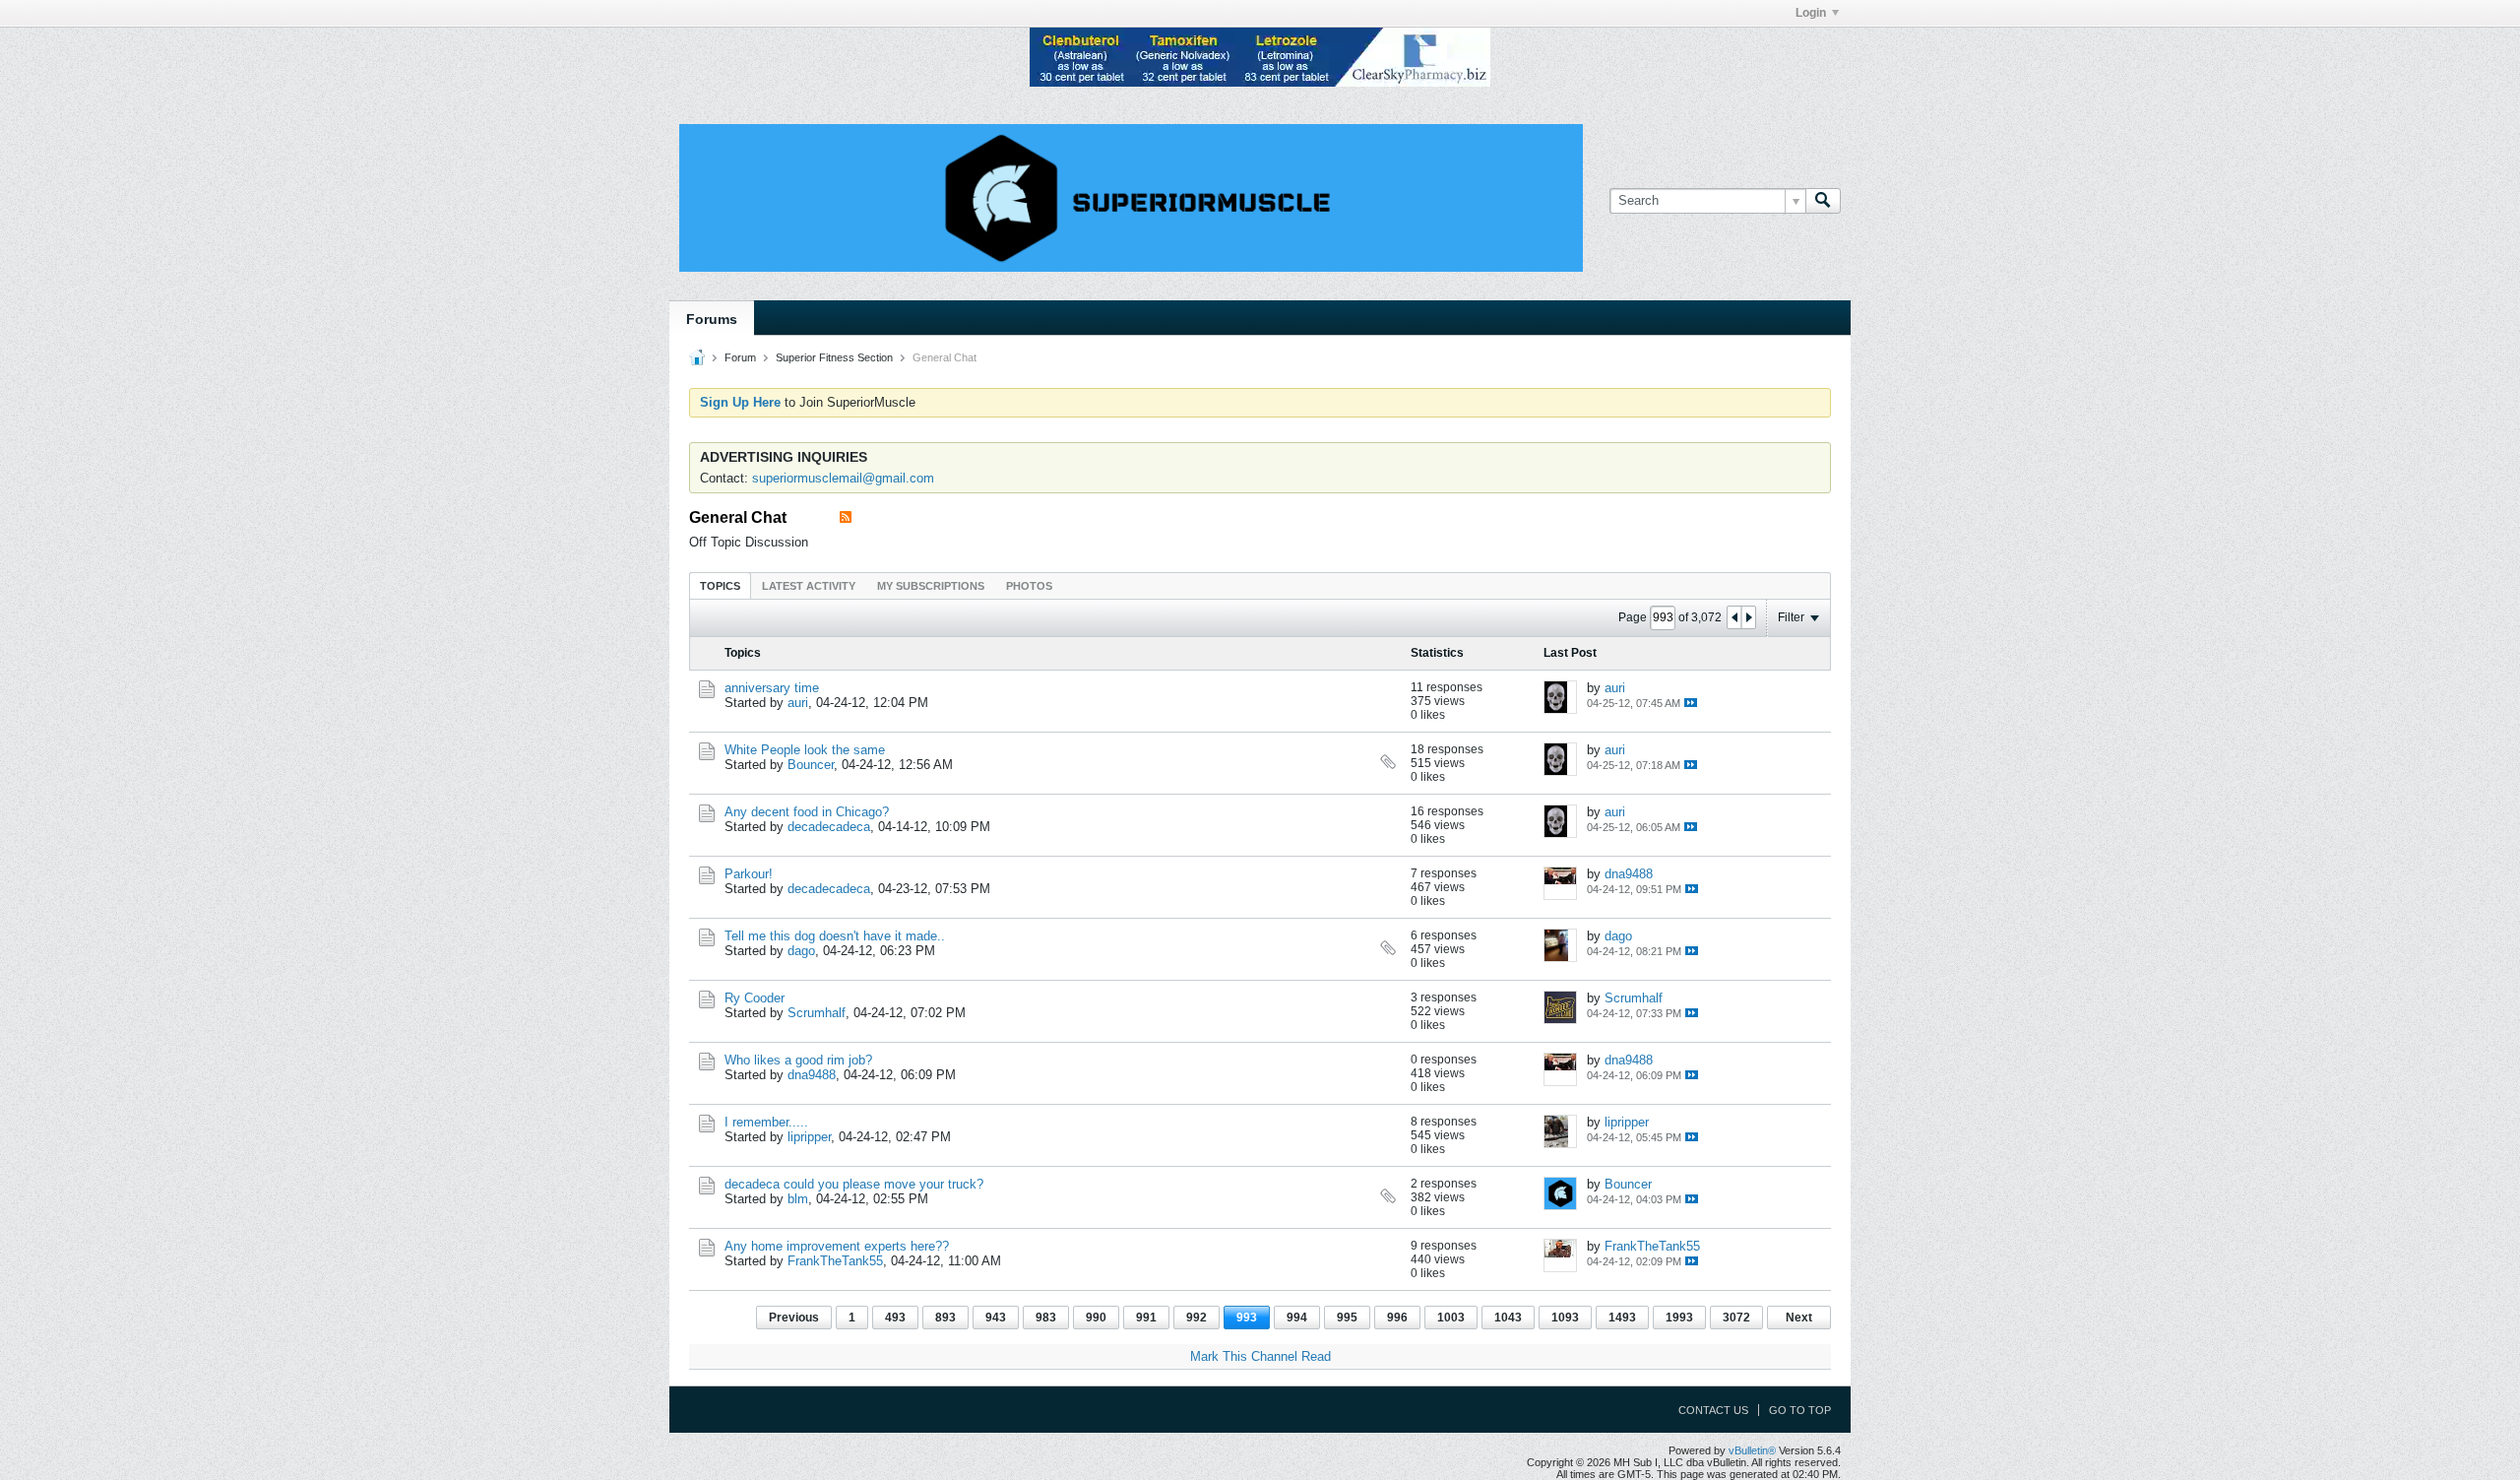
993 (1247, 1318)
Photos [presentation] (1029, 586)
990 (1096, 1318)
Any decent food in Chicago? (807, 812)
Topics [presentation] (720, 586)
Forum (740, 357)
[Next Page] (1748, 617)
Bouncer (811, 765)
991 (1146, 1318)
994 (1297, 1318)
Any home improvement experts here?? (837, 1246)
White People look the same (805, 750)
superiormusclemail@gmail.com (843, 478)
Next (1799, 1318)
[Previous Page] (1734, 617)
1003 (1451, 1318)
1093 (1565, 1318)
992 (1197, 1318)
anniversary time (772, 688)
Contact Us (1713, 1410)
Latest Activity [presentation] (809, 586)
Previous (794, 1318)
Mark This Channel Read (1260, 1356)
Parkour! (749, 874)
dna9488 (1629, 874)
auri (798, 703)
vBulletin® (1752, 1450)
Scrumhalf (817, 1013)
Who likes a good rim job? (798, 1060)
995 (1347, 1318)
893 (945, 1318)
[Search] (1823, 201)
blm (798, 1199)
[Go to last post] (1691, 703)
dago (801, 951)
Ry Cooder (755, 998)
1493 (1622, 1318)
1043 (1508, 1318)
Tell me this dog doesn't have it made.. (835, 936)
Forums (712, 319)
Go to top (1800, 1410)
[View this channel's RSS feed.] (846, 517)
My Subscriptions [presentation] (931, 586)
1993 (1679, 1318)
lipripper (809, 1137)
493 (895, 1318)
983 (1046, 1318)
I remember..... (766, 1122)
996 (1397, 1318)
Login (1811, 13)
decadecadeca (829, 827)
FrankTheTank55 (835, 1261)
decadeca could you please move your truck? (854, 1184)
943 (996, 1318)
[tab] (720, 585)
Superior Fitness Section (834, 357)
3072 (1736, 1318)
